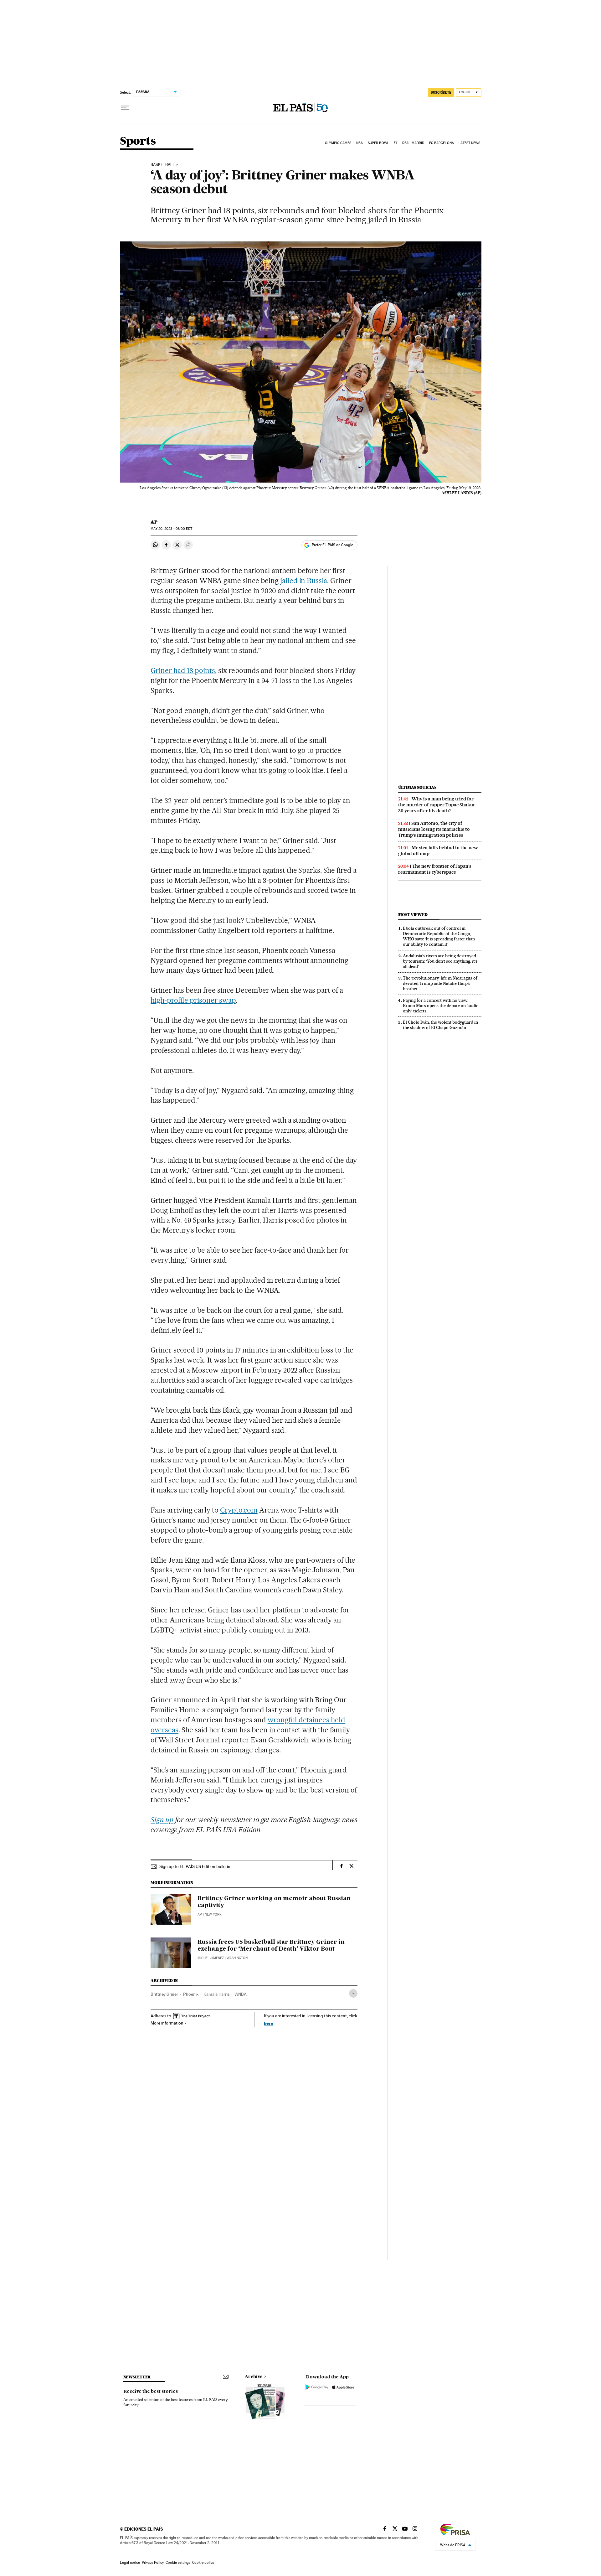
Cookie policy (203, 2563)
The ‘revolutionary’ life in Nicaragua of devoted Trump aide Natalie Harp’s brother (440, 983)
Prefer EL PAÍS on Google (332, 545)
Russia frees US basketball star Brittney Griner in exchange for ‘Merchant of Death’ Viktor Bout (271, 1946)
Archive (254, 2377)
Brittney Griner (164, 1994)
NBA (360, 143)
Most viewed (413, 915)
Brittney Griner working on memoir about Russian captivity (274, 1902)
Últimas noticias (417, 787)
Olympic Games (338, 143)
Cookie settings (178, 2563)
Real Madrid (413, 143)
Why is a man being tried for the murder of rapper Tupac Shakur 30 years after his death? (437, 805)
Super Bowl (378, 143)
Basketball (163, 165)
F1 (396, 143)
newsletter (137, 2377)
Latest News (469, 143)
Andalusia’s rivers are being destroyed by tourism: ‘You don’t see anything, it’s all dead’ (440, 961)
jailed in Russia (303, 581)
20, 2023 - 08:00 (171, 529)
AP (154, 522)
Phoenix (191, 1994)
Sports (138, 141)
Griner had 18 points (183, 670)
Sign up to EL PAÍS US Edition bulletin (195, 1866)
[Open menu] (125, 108)
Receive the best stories (151, 2392)
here (269, 2023)
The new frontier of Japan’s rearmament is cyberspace (435, 869)
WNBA (241, 1994)
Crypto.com (239, 1510)
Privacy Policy (153, 2563)
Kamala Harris (216, 1994)
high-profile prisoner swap (193, 1000)
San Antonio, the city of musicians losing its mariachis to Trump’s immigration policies (434, 829)
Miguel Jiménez (211, 1958)
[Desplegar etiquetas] (353, 1993)
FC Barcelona (442, 143)
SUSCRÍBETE (441, 92)
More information (167, 2023)
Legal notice (130, 2563)
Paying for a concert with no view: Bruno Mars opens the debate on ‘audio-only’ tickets (442, 1006)
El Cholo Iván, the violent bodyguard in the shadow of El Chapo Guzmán (440, 1025)
